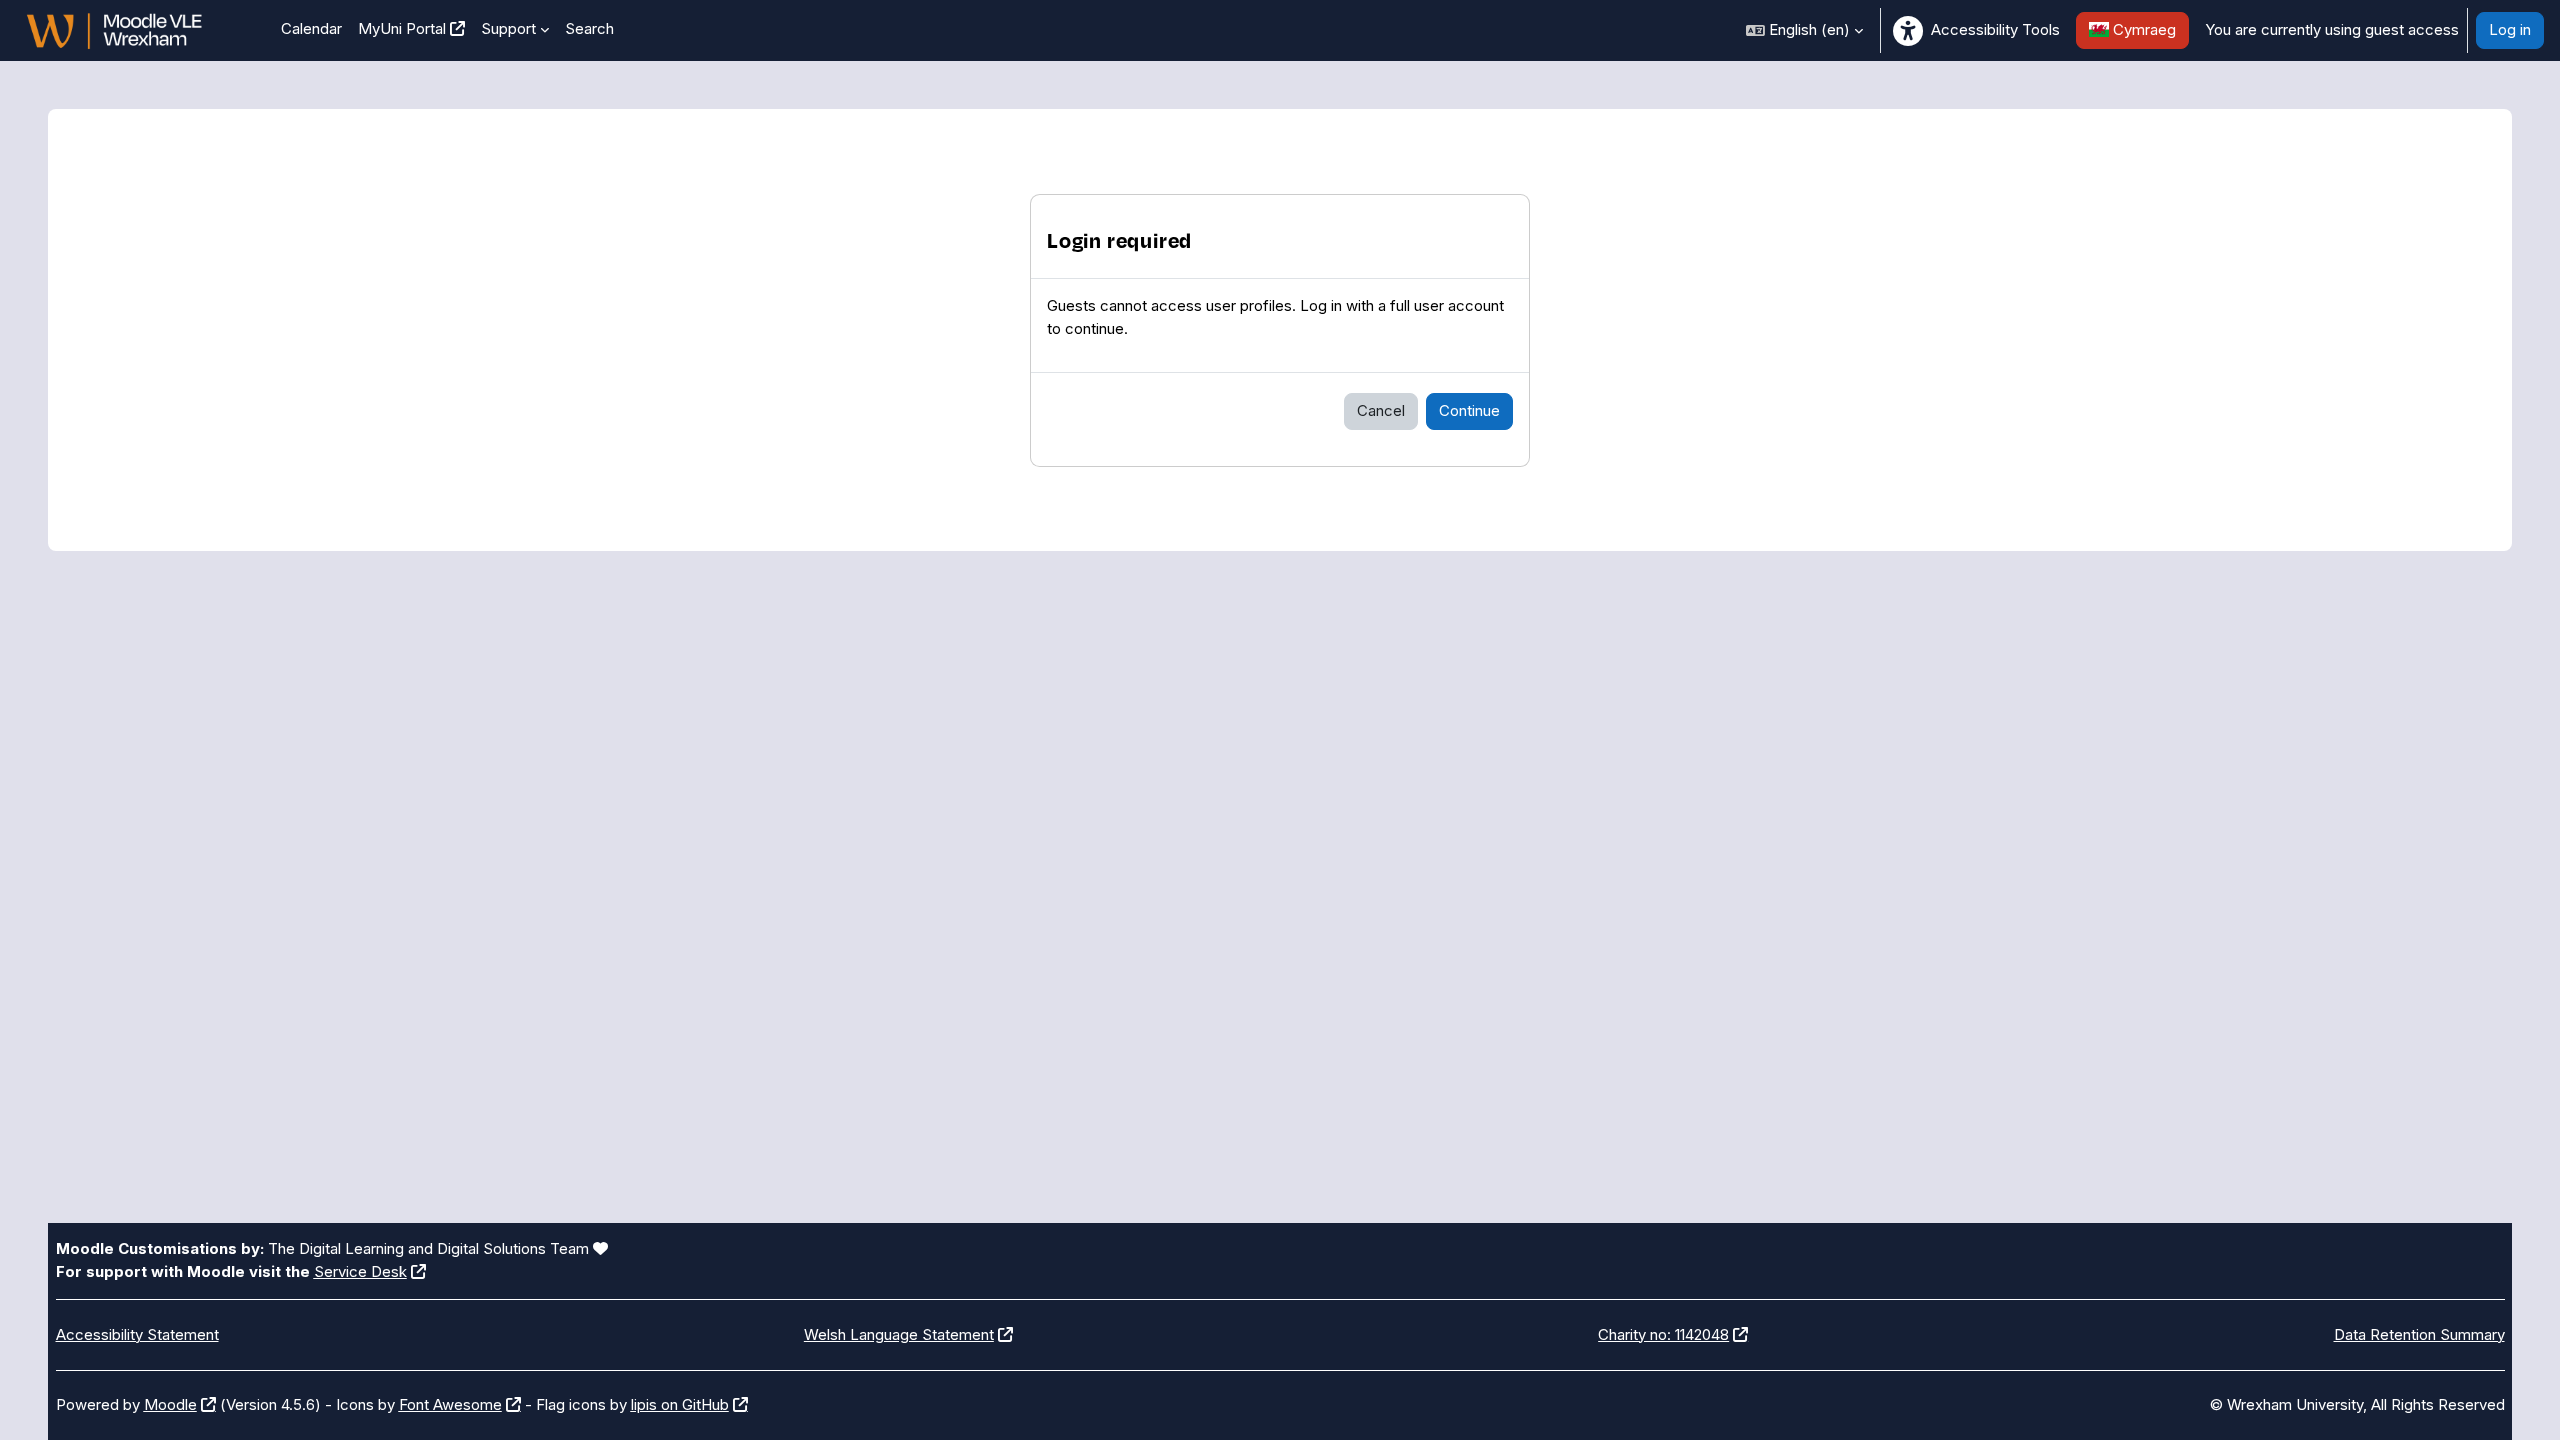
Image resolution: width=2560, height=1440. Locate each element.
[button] (1804, 30)
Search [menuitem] (589, 28)
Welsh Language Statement (899, 1334)
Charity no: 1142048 (1663, 1334)
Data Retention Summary (2419, 1334)
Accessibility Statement (137, 1334)
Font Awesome (450, 1404)
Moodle (170, 1404)
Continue (1469, 410)
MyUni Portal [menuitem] (402, 28)
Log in (2510, 29)
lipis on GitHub (680, 1404)
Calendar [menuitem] (311, 28)
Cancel (1381, 410)
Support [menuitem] (508, 28)
